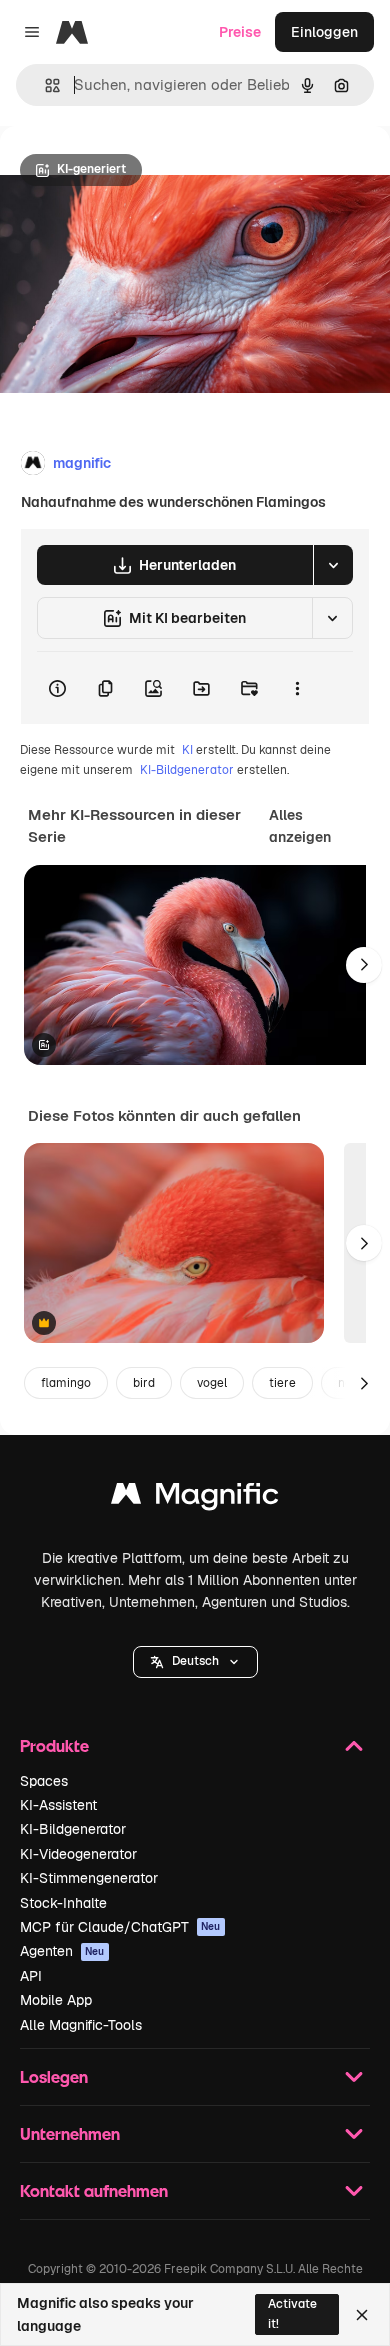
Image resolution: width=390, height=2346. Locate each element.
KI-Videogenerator (78, 1854)
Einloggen (324, 32)
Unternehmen (70, 2133)
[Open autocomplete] (44, 85)
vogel (212, 1383)
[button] (195, 1662)
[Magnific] (195, 1498)
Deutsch (195, 1661)
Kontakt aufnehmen (94, 2190)
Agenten (62, 1951)
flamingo (66, 1383)
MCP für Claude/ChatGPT (120, 1927)
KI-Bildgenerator (187, 770)
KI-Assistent (58, 1805)
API (31, 1976)
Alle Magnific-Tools (81, 2025)
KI (187, 750)
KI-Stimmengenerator (89, 1878)
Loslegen (54, 2076)
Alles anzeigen (300, 826)
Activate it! (292, 2313)
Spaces (44, 1781)
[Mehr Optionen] (297, 688)
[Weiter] (364, 965)
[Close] (362, 2315)
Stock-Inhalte (63, 1903)
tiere (282, 1383)
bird (144, 1383)
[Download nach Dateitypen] (333, 565)
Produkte (54, 1745)
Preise (240, 32)
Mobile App (56, 2000)
